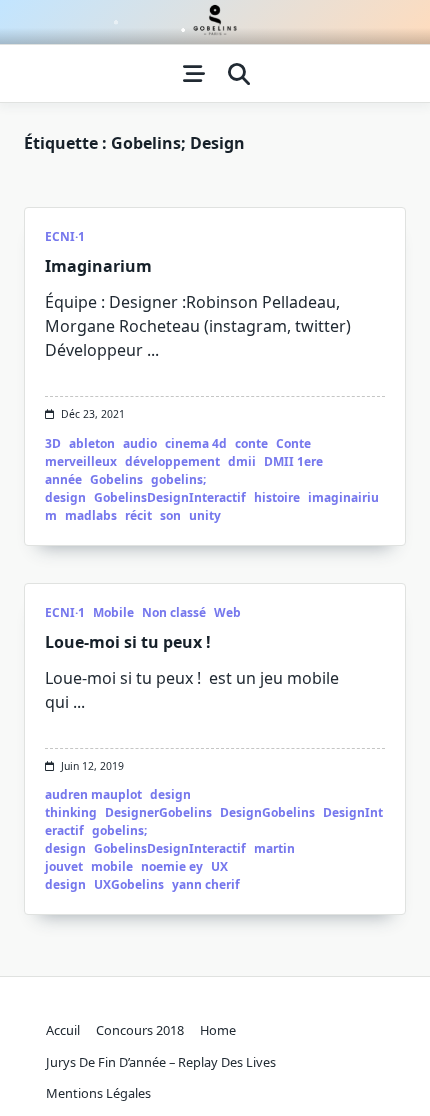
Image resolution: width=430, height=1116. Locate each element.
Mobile (113, 612)
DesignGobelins (267, 812)
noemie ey (172, 866)
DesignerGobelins (158, 812)
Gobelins (116, 479)
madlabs (91, 515)
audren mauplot (93, 794)
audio (140, 443)
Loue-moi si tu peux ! (128, 642)
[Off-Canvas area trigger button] (194, 74)
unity (205, 515)
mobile (112, 866)
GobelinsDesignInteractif (170, 497)
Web (227, 612)
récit (138, 515)
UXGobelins (129, 884)
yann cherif (206, 884)
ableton (92, 443)
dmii (242, 461)
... (153, 350)
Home (218, 1030)
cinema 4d (196, 443)
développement (172, 461)
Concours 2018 (140, 1030)
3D (53, 443)
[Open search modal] (239, 74)
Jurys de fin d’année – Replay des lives (161, 1062)
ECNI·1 (65, 236)
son (170, 515)
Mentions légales (98, 1093)
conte (251, 443)
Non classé (174, 612)
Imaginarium (98, 266)
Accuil (63, 1030)
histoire (277, 497)
